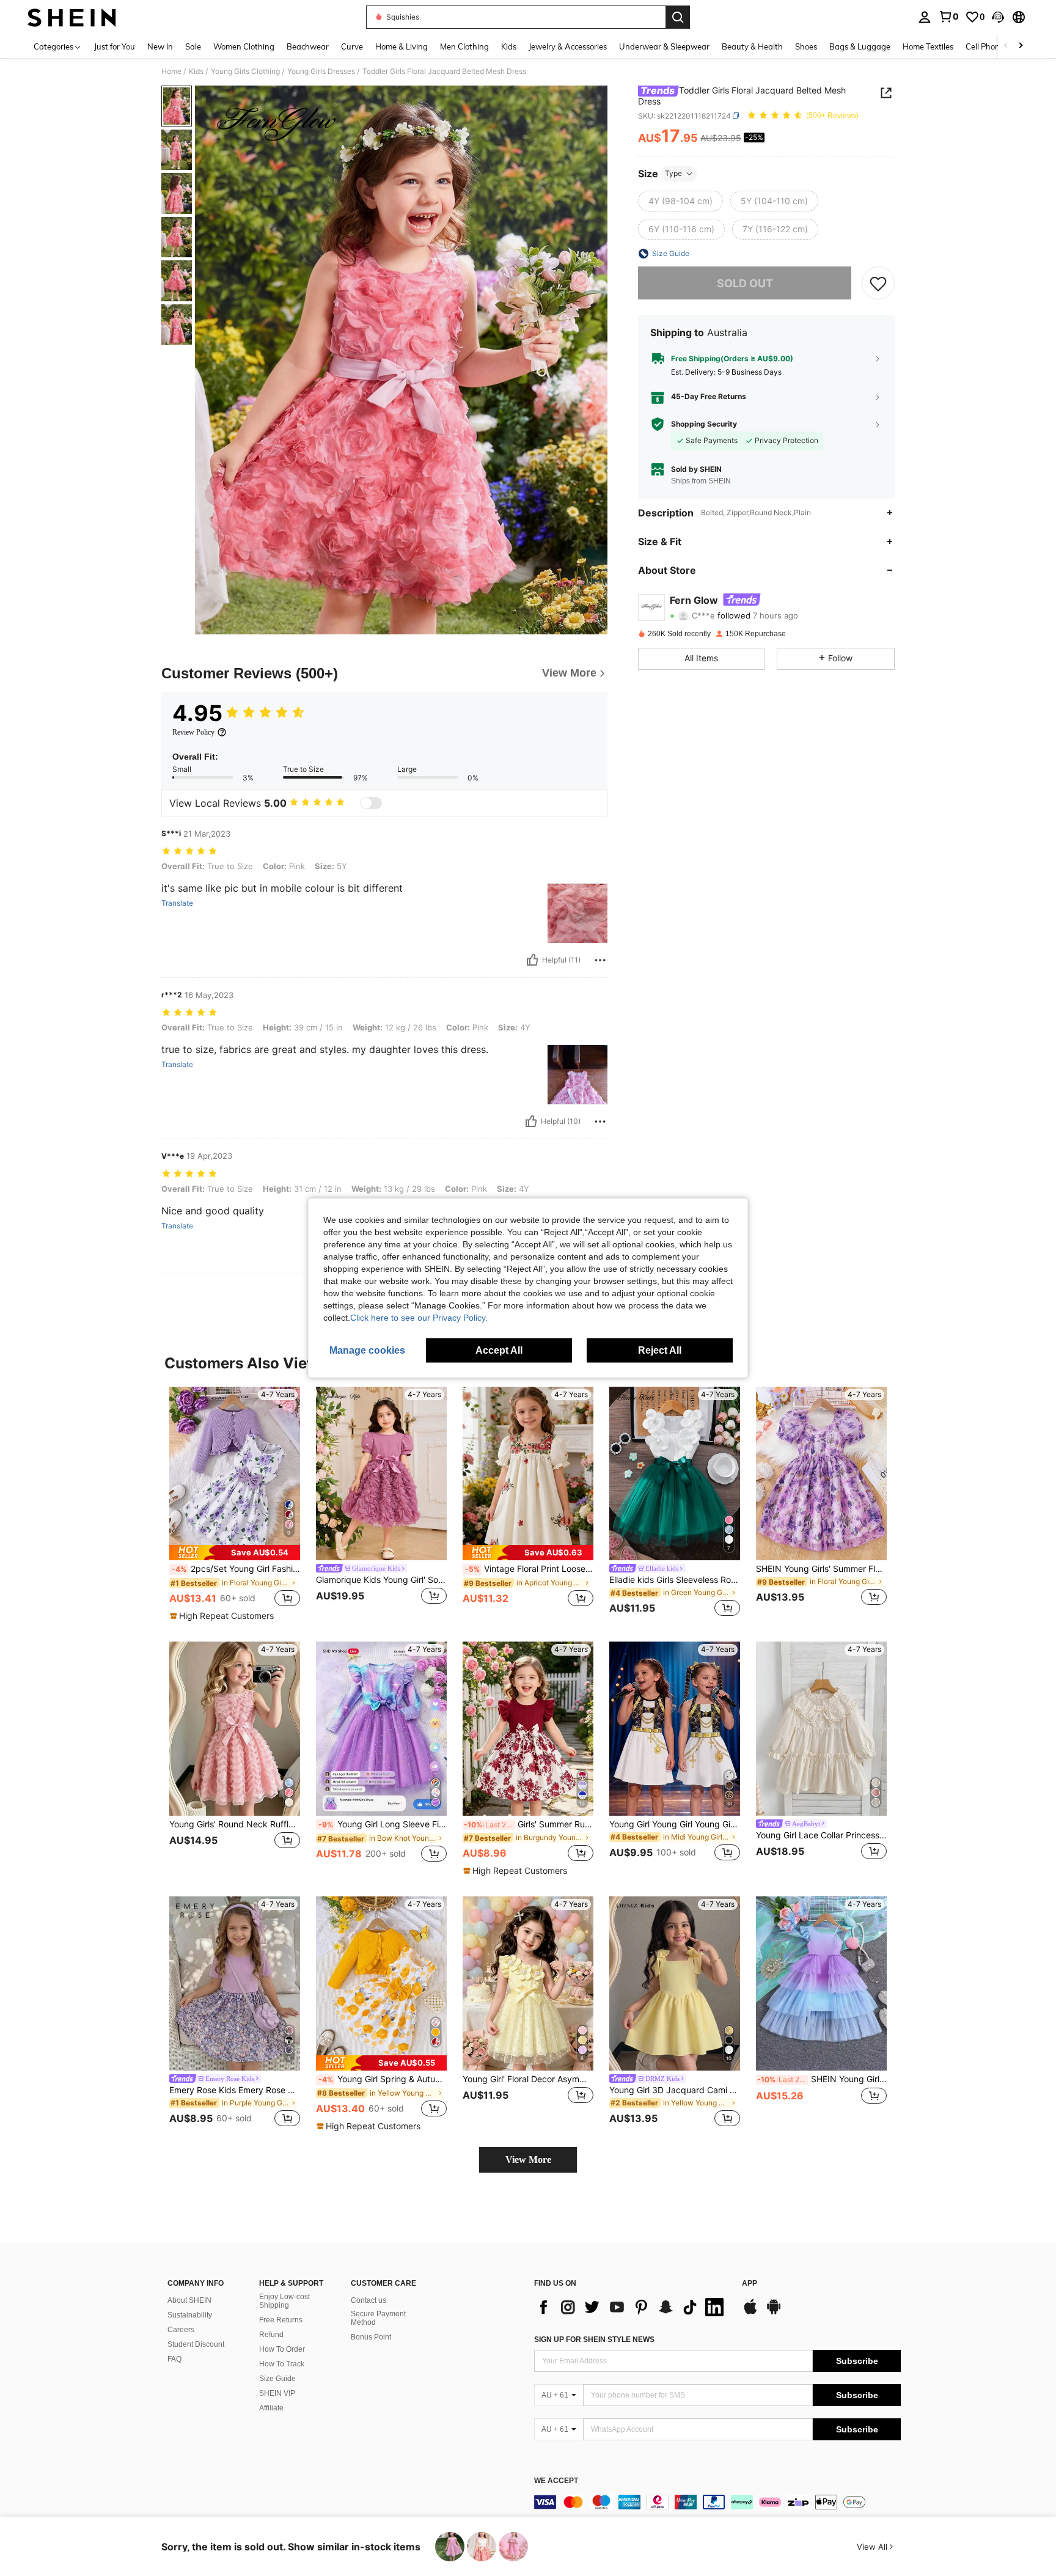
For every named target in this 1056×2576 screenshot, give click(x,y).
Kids (196, 72)
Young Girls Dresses (321, 72)
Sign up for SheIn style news (594, 2339)
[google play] (774, 2313)
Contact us (369, 2300)
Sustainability (190, 2315)
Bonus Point (371, 2337)
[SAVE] (878, 283)
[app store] (750, 2313)
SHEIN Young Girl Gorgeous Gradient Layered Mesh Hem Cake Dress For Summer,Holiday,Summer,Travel (822, 2079)
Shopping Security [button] (704, 424)
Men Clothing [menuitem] (464, 46)
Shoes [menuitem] (806, 46)
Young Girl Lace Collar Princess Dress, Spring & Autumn (821, 1835)
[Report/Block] (600, 960)
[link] (948, 17)
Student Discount (196, 2344)
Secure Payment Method (378, 2318)
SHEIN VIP (277, 2393)
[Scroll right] (1021, 46)
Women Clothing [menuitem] (244, 46)
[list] (632, 2307)
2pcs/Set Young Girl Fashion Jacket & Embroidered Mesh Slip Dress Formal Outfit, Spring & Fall (236, 1569)
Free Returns (281, 2320)
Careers (181, 2330)
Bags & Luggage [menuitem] (860, 46)
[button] (998, 17)
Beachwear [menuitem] (308, 46)
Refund (271, 2335)
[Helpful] (532, 960)
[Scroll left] (1006, 46)
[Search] (678, 17)
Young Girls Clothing (245, 72)
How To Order (282, 2349)
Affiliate (271, 2408)
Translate (177, 903)
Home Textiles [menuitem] (928, 46)
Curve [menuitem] (352, 46)
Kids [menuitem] (509, 46)
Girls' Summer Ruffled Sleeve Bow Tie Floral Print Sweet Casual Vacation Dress (529, 1824)
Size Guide (277, 2379)
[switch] (371, 803)
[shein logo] (72, 17)
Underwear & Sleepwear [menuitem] (664, 46)
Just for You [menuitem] (115, 46)
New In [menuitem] (160, 46)
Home (171, 72)
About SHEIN (189, 2300)
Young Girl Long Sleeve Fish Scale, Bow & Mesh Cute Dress (383, 1824)
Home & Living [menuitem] (402, 46)
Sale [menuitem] (193, 46)
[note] (235, 1553)
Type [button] (673, 173)
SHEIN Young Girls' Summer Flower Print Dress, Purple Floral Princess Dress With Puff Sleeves (821, 1569)
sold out (745, 283)
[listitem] (235, 1505)
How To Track (282, 2364)
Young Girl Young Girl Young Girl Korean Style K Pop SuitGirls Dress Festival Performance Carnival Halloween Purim (675, 1824)
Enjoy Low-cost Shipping (284, 2301)
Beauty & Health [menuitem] (752, 46)
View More (528, 2160)
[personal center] (925, 17)
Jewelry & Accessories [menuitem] (568, 46)
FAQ (174, 2359)
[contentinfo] (717, 2502)
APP (750, 2284)
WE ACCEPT (556, 2481)
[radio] (680, 201)
